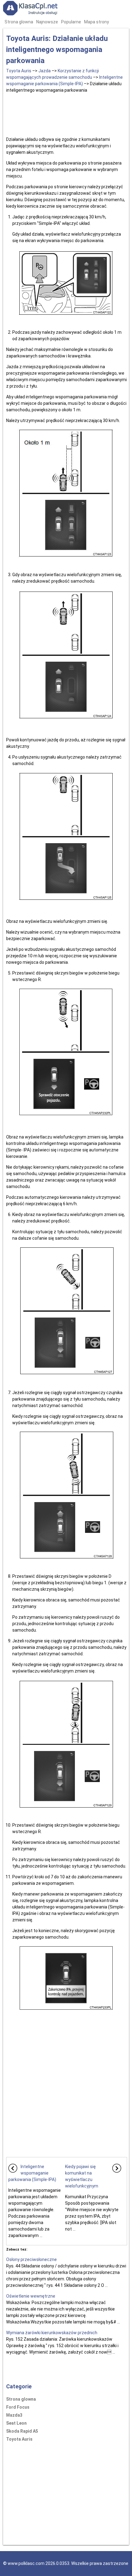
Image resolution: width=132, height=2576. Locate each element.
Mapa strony (97, 22)
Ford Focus (18, 2407)
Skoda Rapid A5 (22, 2431)
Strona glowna (19, 22)
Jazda (45, 71)
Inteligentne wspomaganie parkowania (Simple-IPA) (32, 2173)
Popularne (71, 22)
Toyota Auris (19, 71)
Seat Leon (16, 2423)
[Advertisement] (67, 114)
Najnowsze (47, 22)
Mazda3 (14, 2415)
